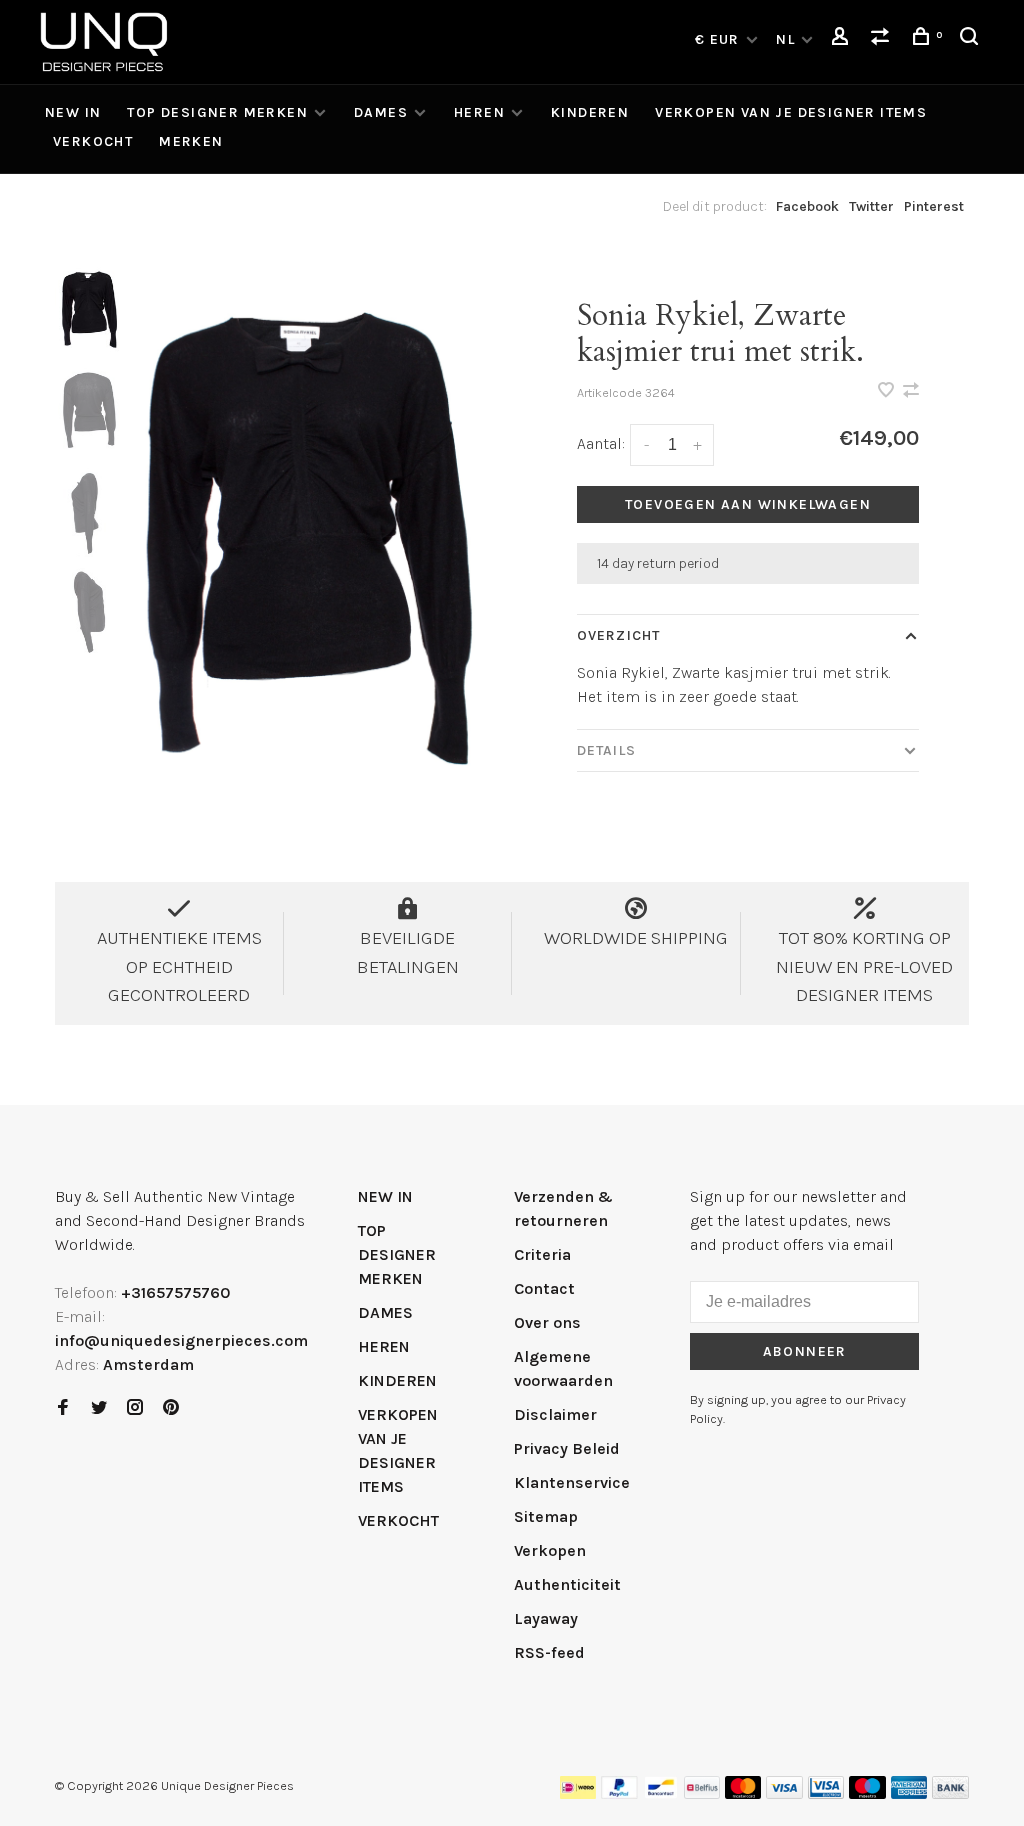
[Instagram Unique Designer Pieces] (135, 1408)
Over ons (547, 1322)
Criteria (542, 1254)
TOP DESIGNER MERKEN (217, 112)
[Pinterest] (171, 1408)
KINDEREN (590, 112)
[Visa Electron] (826, 1793)
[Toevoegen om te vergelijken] (911, 391)
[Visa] (784, 1793)
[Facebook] (63, 1408)
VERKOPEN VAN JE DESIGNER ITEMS (791, 112)
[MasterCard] (743, 1793)
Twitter (871, 206)
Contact (544, 1288)
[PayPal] (619, 1793)
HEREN (479, 112)
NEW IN (73, 112)
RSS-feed (549, 1652)
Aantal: (601, 443)
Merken (191, 141)
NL (785, 39)
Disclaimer (555, 1414)
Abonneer (805, 1351)
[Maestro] (867, 1793)
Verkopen (550, 1550)
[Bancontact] (661, 1793)
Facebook (807, 206)
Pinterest (934, 206)
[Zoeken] (972, 39)
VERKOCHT (93, 141)
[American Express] (909, 1793)
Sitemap (546, 1516)
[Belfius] (702, 1793)
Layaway (546, 1618)
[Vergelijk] (883, 39)
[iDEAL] (578, 1793)
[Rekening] (843, 39)
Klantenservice (572, 1482)
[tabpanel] (313, 538)
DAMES (381, 112)
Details (606, 750)
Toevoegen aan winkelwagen (748, 504)
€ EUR (719, 39)
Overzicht (618, 635)
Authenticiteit (567, 1584)
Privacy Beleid (567, 1448)
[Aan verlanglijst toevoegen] (888, 391)
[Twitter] (99, 1408)
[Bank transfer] (950, 1793)
